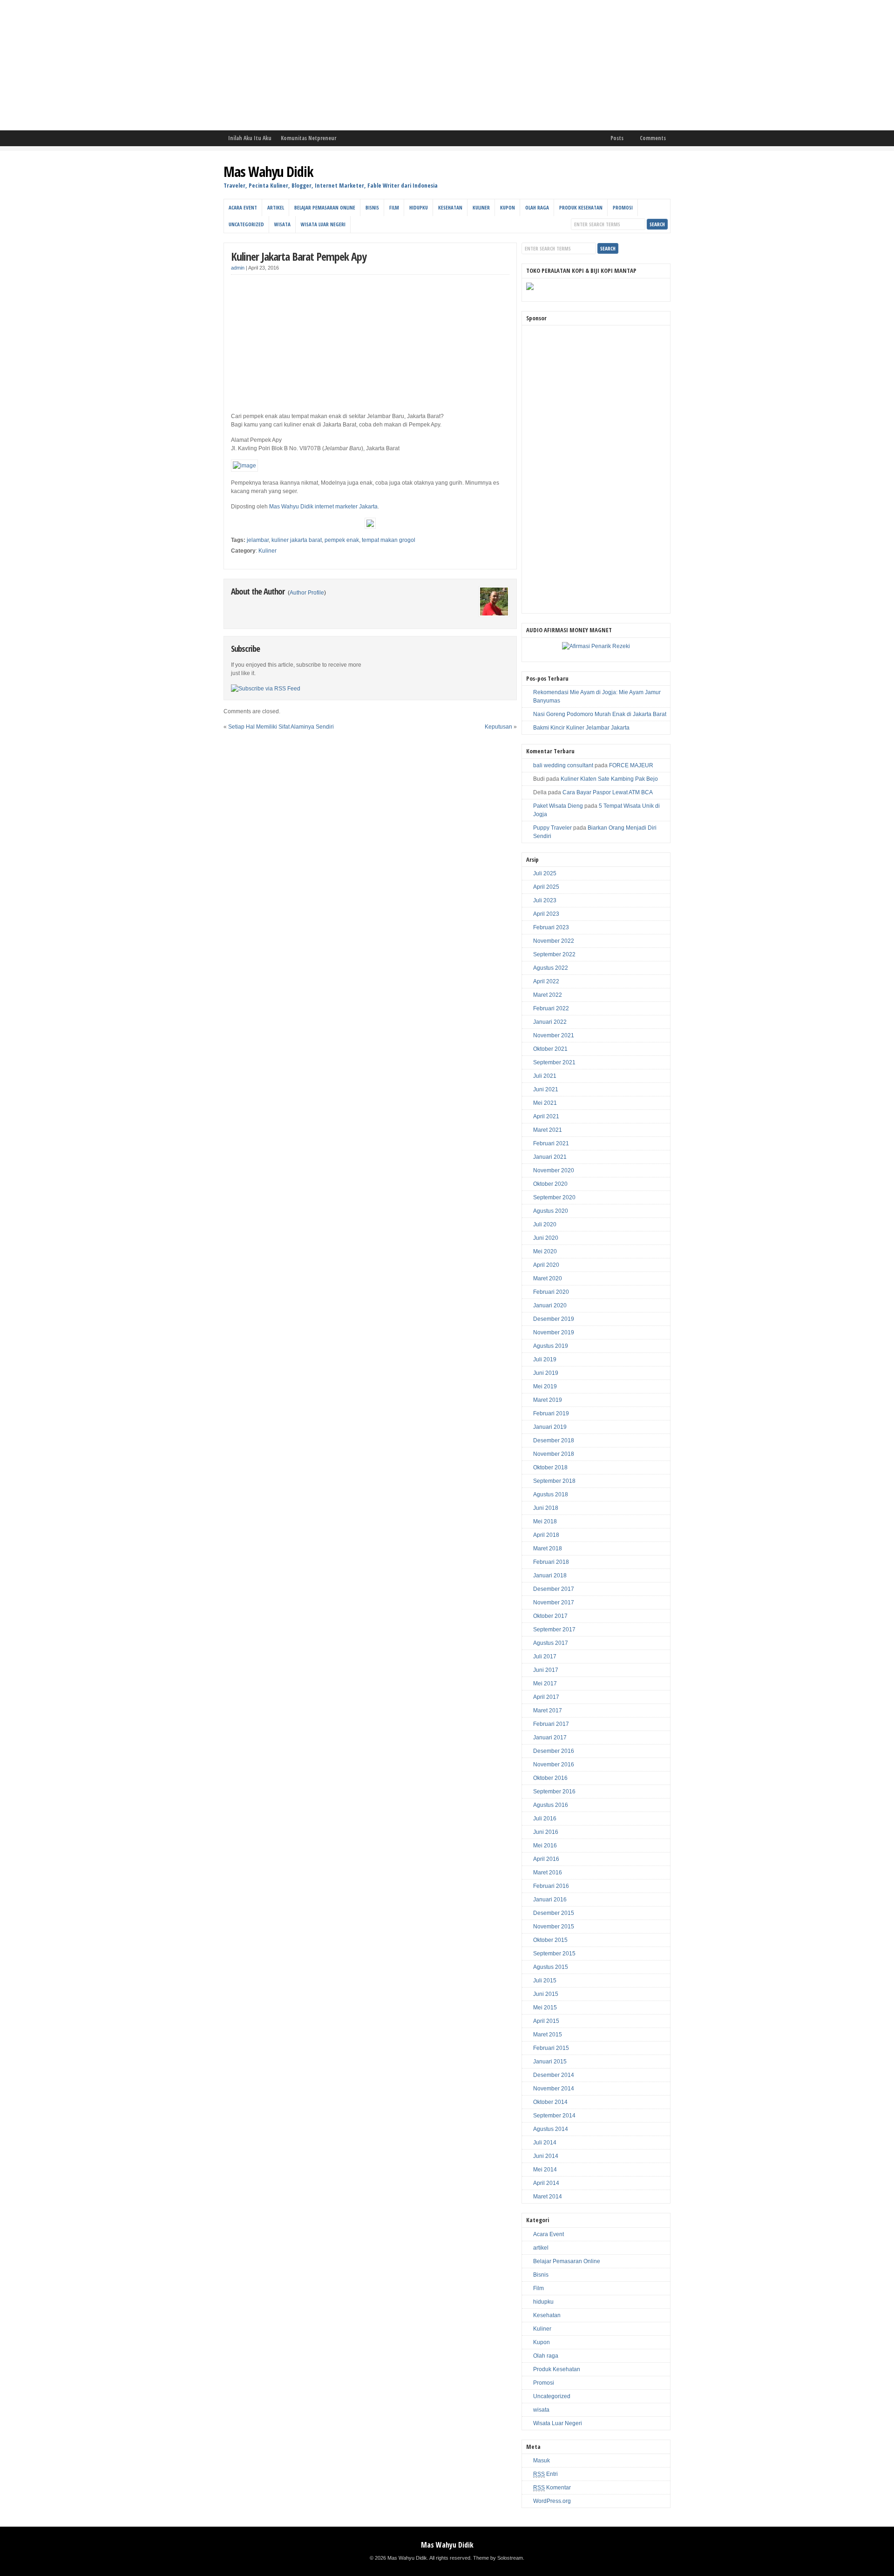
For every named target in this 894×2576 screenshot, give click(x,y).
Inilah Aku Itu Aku (250, 138)
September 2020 (554, 1197)
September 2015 (554, 1954)
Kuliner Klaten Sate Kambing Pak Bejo (609, 779)
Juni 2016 (546, 1832)
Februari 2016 (551, 1886)
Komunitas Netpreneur (308, 138)
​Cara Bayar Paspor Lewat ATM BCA (608, 792)
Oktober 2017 (550, 1616)
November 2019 (554, 1332)
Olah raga (537, 207)
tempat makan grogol (389, 540)
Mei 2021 (545, 1103)
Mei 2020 (545, 1251)
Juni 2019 (546, 1373)
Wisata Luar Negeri (323, 224)
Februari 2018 (551, 1562)
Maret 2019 (548, 1400)
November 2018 (554, 1454)
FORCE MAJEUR (631, 765)
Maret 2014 (548, 2197)
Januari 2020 (550, 1305)
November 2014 (554, 2089)
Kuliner (481, 207)
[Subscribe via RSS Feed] (266, 689)
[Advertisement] (279, 65)
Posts (617, 138)
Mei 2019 (545, 1386)
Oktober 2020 (550, 1184)
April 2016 (546, 1859)
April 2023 (546, 914)
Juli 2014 (545, 2143)
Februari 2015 (551, 2048)
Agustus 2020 (551, 1211)
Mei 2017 (545, 1684)
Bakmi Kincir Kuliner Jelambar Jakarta (581, 728)
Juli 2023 (545, 900)
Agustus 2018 (551, 1494)
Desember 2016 (554, 1751)
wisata (282, 224)
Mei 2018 (545, 1521)
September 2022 (554, 954)
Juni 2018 (546, 1508)
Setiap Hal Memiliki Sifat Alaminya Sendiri (281, 727)
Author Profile (307, 593)
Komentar (552, 2488)
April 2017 (546, 1697)
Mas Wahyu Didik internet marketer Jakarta (323, 507)
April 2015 (546, 2021)
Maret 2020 (548, 1278)
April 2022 (546, 981)
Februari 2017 (551, 1724)
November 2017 (554, 1602)
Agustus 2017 (551, 1643)
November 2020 (554, 1170)
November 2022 (554, 941)
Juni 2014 (546, 2156)
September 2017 (554, 1629)
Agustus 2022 (551, 968)
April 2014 (546, 2183)
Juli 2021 (545, 1076)
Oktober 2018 (550, 1467)
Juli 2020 (545, 1224)
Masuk (542, 2461)
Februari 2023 (551, 927)
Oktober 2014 (550, 2102)
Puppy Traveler (552, 828)
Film (394, 207)
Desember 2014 (554, 2075)
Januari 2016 (550, 1900)
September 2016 (554, 1792)
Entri (545, 2474)
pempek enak (342, 540)
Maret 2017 (548, 1711)
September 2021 (554, 1062)
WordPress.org (552, 2501)
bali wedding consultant (563, 765)
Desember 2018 (554, 1440)
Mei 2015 (545, 2008)
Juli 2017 (545, 1656)
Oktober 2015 (550, 1940)
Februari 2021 (551, 1143)
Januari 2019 (550, 1427)
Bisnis (372, 207)
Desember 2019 (554, 1319)
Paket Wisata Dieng (558, 806)
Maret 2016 (548, 1873)
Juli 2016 (545, 1819)
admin (238, 268)
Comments (653, 138)
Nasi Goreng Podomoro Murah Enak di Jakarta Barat (600, 714)
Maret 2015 (548, 2035)
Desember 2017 (554, 1589)
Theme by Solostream (498, 2558)
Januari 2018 (550, 1575)
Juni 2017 (546, 1670)
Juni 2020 (546, 1238)
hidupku (419, 207)
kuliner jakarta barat (297, 540)
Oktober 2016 (550, 1778)
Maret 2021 (548, 1130)
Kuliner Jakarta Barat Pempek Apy (299, 256)
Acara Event (243, 207)
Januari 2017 (550, 1738)
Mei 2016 (545, 1846)
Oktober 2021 (550, 1049)
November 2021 (554, 1035)
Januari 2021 (550, 1157)
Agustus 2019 (551, 1346)
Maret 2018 (548, 1548)
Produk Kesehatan (581, 207)
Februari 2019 (551, 1413)
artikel (276, 207)
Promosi (623, 207)
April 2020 (546, 1265)
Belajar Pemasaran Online (325, 207)
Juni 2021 (546, 1089)
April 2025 (546, 887)
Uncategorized (246, 224)
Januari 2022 (550, 1022)
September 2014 (554, 2116)
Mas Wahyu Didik (268, 172)
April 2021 (546, 1116)
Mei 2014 (545, 2170)
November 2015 (554, 1927)
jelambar (258, 540)
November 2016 (554, 1765)
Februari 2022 (551, 1008)
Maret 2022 (548, 995)
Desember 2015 (554, 1913)
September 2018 (554, 1481)
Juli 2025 (545, 873)
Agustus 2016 (551, 1805)
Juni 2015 (546, 1994)
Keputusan (498, 727)
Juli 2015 (545, 1981)
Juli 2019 (545, 1359)
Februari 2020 (551, 1292)
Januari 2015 (550, 2062)
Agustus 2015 (551, 1967)
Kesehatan (450, 207)
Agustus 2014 (551, 2129)
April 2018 (546, 1535)
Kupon (508, 207)
